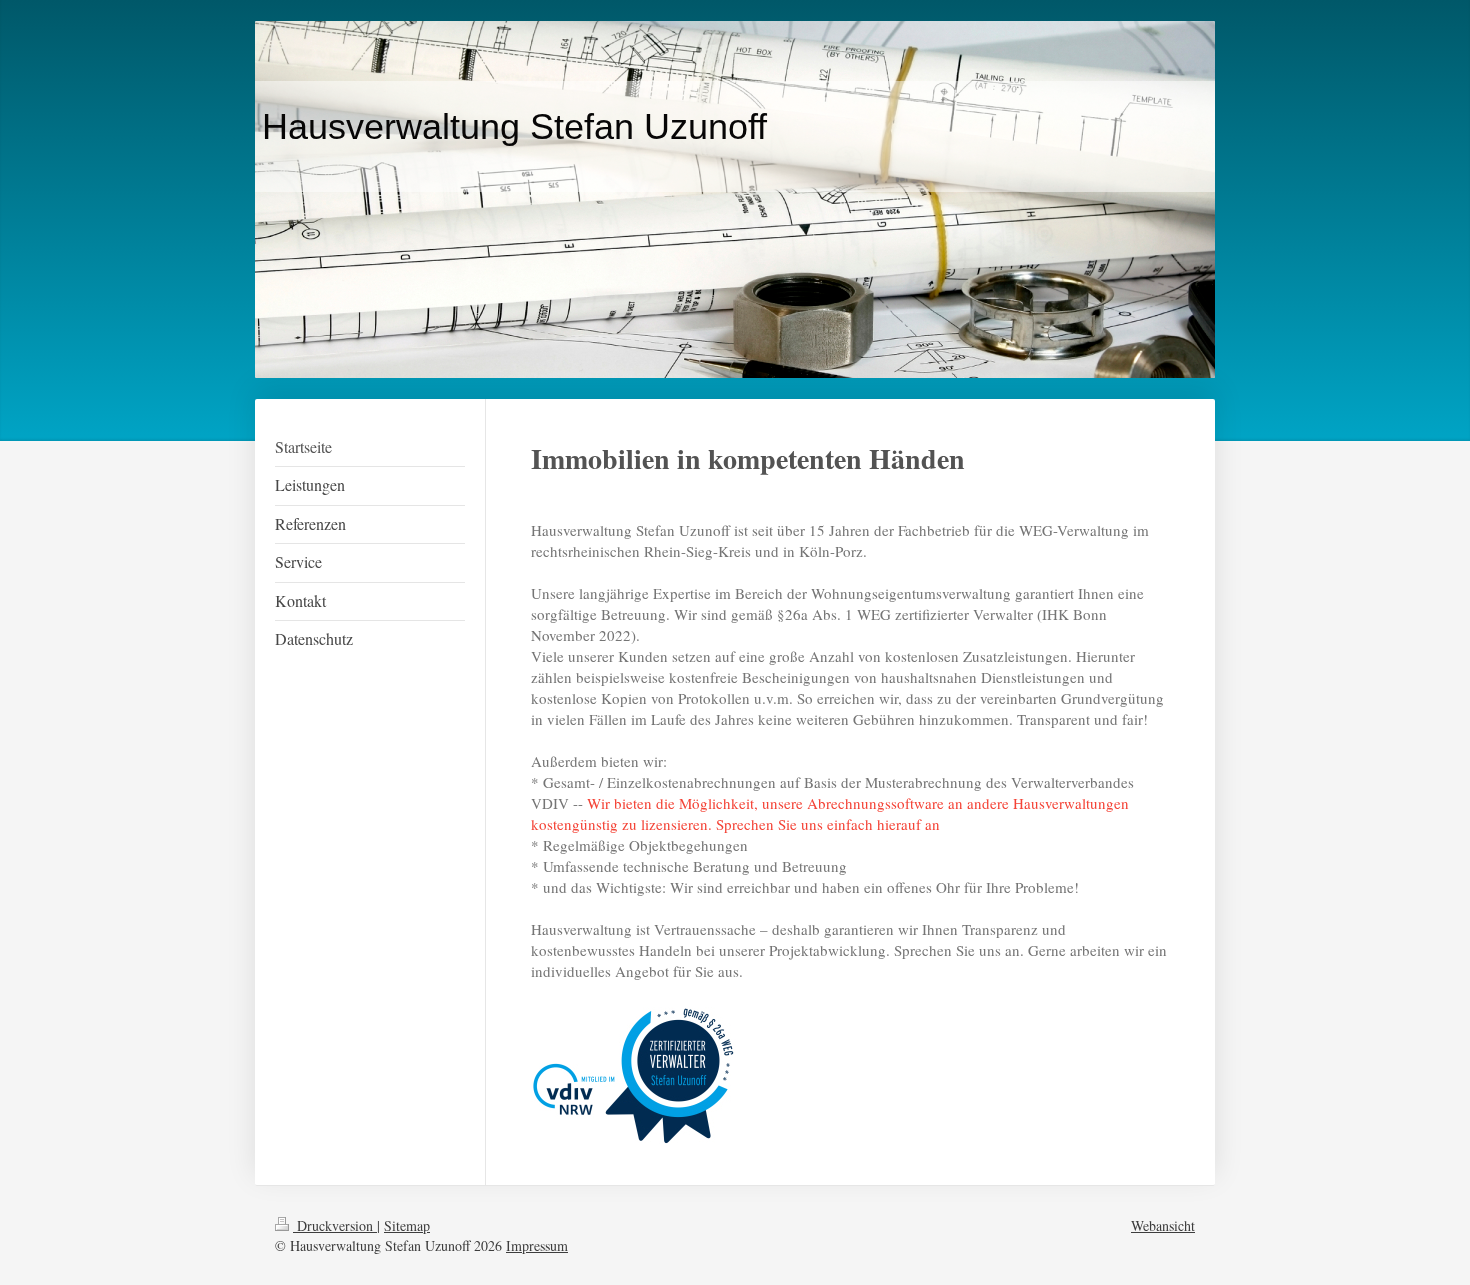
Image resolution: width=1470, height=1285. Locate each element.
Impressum (537, 1245)
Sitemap (407, 1225)
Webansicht (1163, 1225)
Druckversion (335, 1225)
